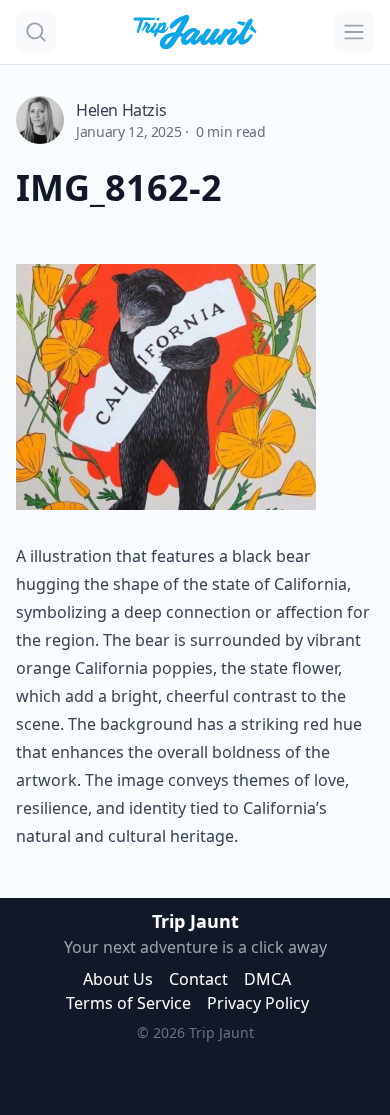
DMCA (267, 979)
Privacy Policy (258, 1003)
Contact (198, 979)
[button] (36, 32)
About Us (118, 979)
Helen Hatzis (121, 110)
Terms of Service (128, 1003)
